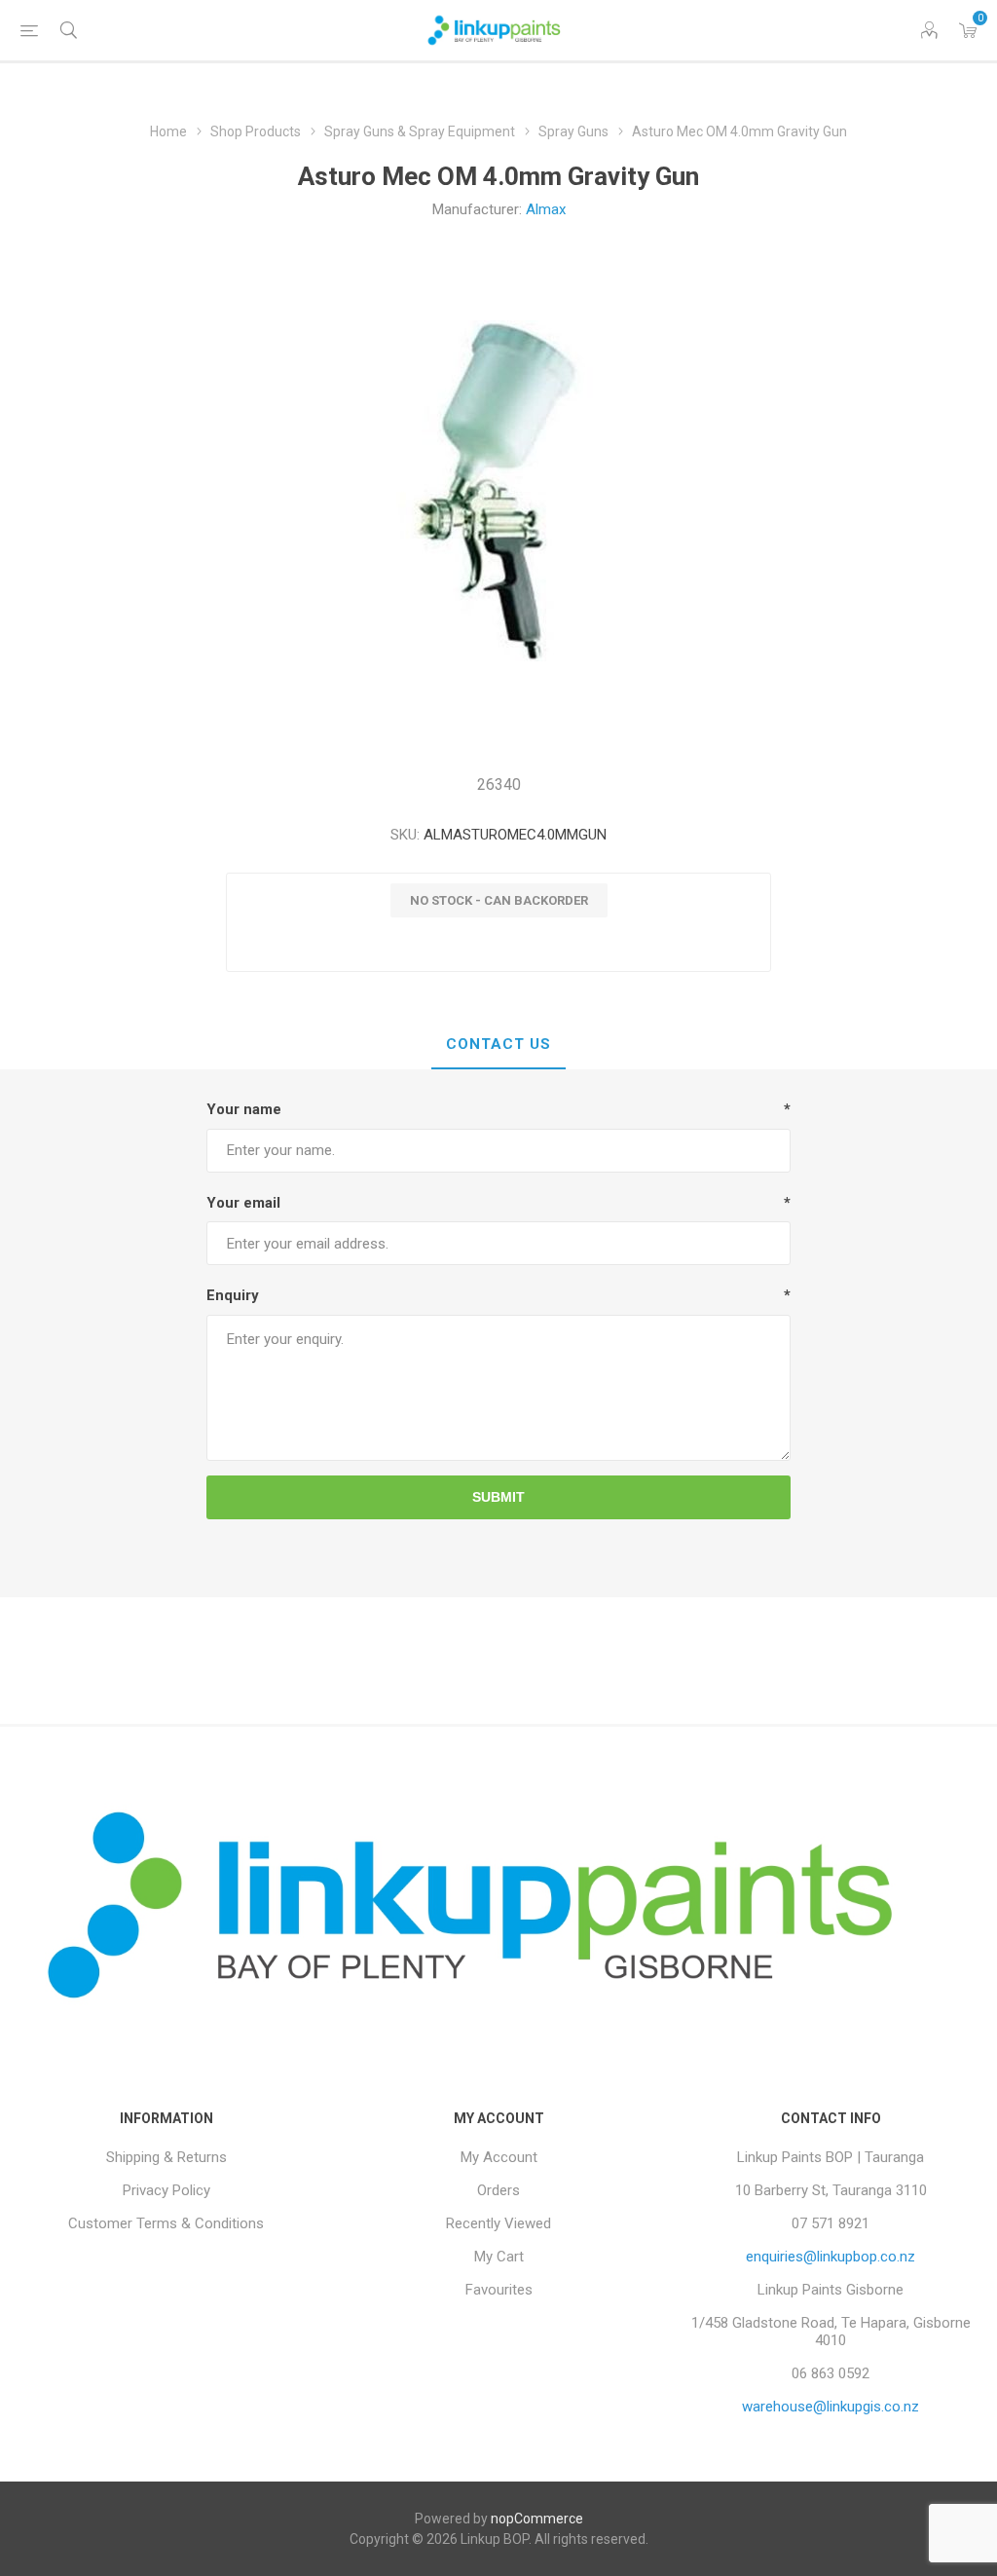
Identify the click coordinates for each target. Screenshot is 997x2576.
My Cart (499, 2257)
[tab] (498, 1045)
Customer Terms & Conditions (166, 2223)
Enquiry (233, 1295)
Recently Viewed (498, 2223)
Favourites (499, 2290)
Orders (498, 2190)
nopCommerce (537, 2519)
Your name (244, 1109)
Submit (498, 1497)
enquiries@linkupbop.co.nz (831, 2257)
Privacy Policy (166, 2190)
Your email (243, 1203)
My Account (499, 2157)
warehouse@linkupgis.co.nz (831, 2407)
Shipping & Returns (166, 2157)
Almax (546, 209)
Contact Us (498, 1044)
